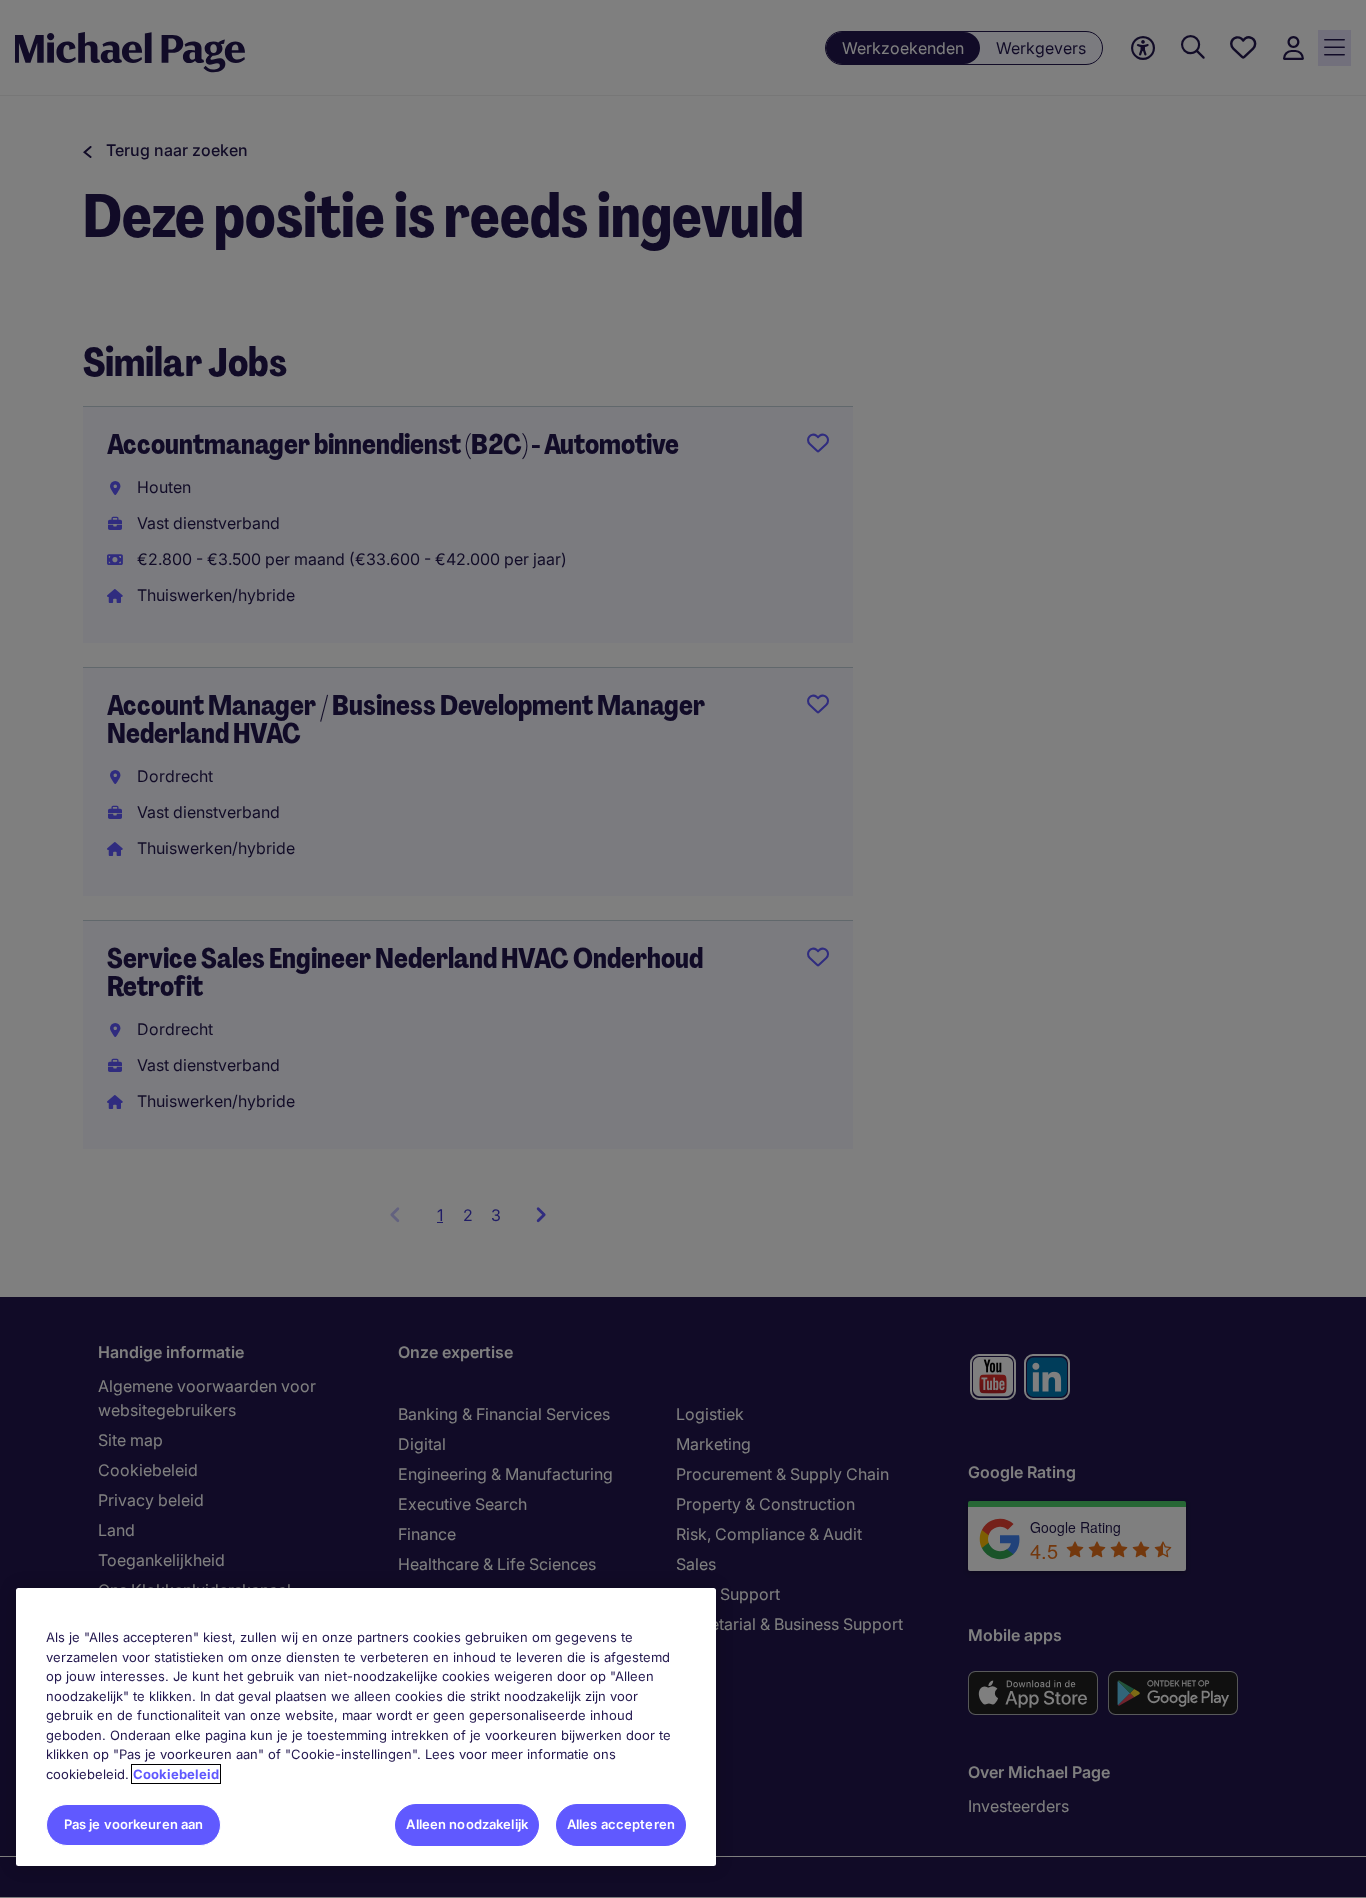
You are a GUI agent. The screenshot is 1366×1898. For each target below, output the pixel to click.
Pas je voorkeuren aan (134, 1824)
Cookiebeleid (176, 1774)
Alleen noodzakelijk (466, 1824)
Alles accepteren (621, 1824)
